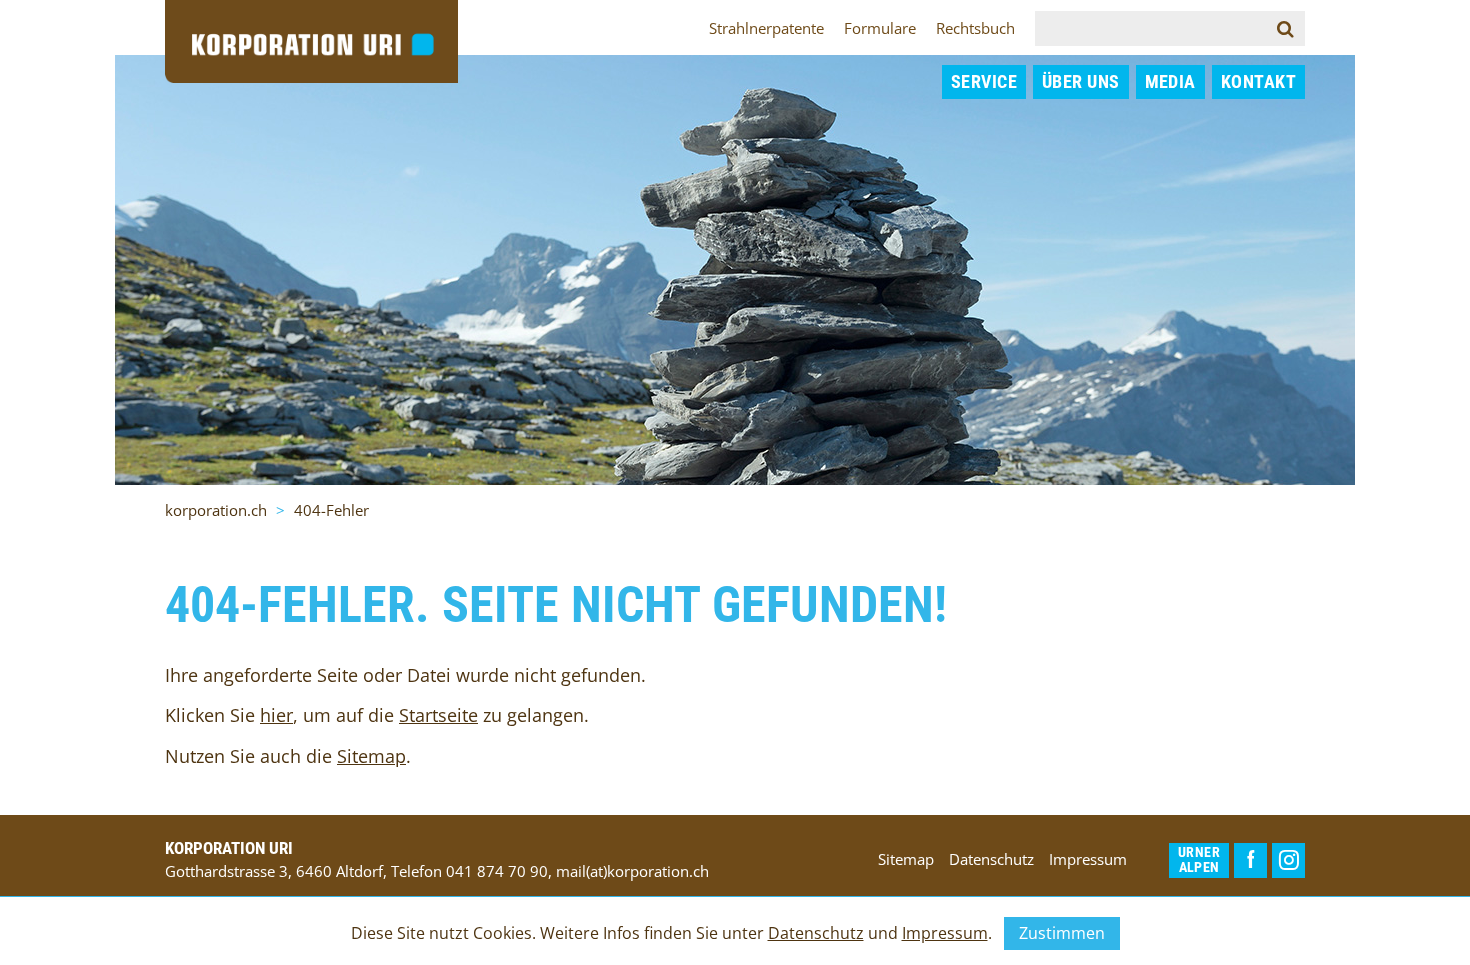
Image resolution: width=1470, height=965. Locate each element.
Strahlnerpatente (766, 28)
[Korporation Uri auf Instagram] (1288, 860)
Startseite (438, 715)
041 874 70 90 (497, 871)
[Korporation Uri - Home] (311, 39)
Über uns (1081, 81)
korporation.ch (216, 510)
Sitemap (371, 756)
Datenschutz (991, 859)
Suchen (1300, 28)
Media (1170, 81)
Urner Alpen (1199, 860)
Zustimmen (1062, 933)
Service (984, 81)
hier (276, 715)
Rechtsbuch (975, 28)
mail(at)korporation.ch (632, 871)
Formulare (880, 28)
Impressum (1088, 859)
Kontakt (1258, 81)
